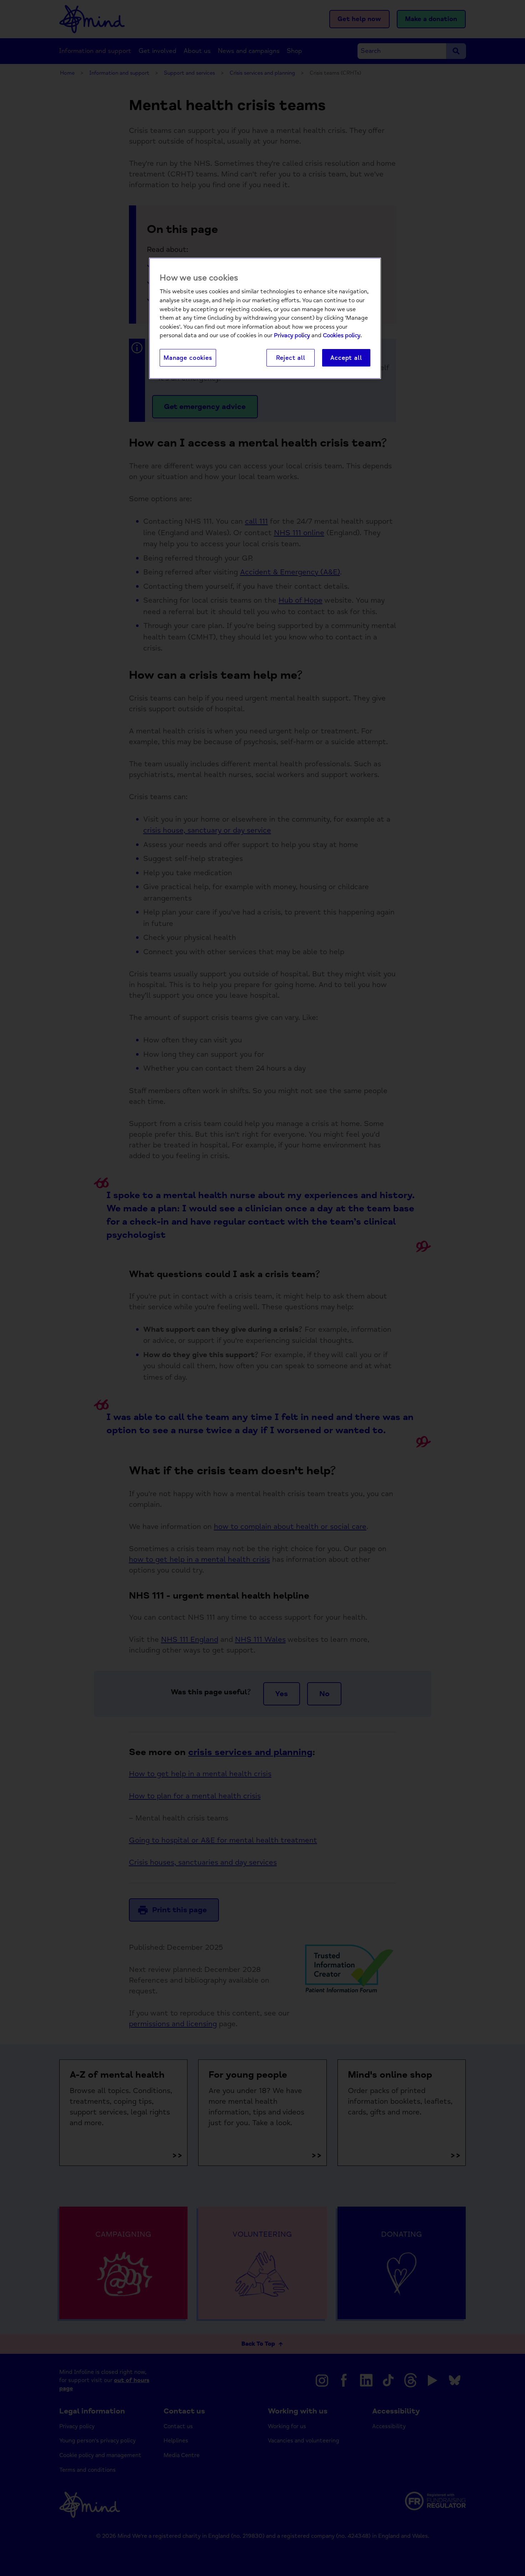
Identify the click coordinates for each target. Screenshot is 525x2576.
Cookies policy (342, 335)
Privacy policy (292, 335)
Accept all (346, 358)
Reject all (291, 358)
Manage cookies (188, 358)
